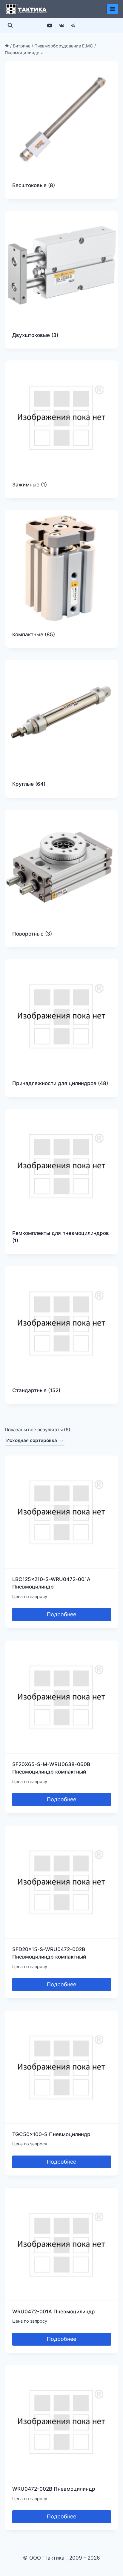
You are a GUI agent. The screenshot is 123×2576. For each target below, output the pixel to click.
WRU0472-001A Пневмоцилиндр (54, 2312)
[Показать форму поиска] (10, 25)
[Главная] (7, 46)
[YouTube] (50, 25)
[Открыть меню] (112, 9)
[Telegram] (73, 25)
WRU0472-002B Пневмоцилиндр (54, 2489)
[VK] (61, 25)
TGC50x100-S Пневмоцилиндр (51, 2134)
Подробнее (61, 1614)
